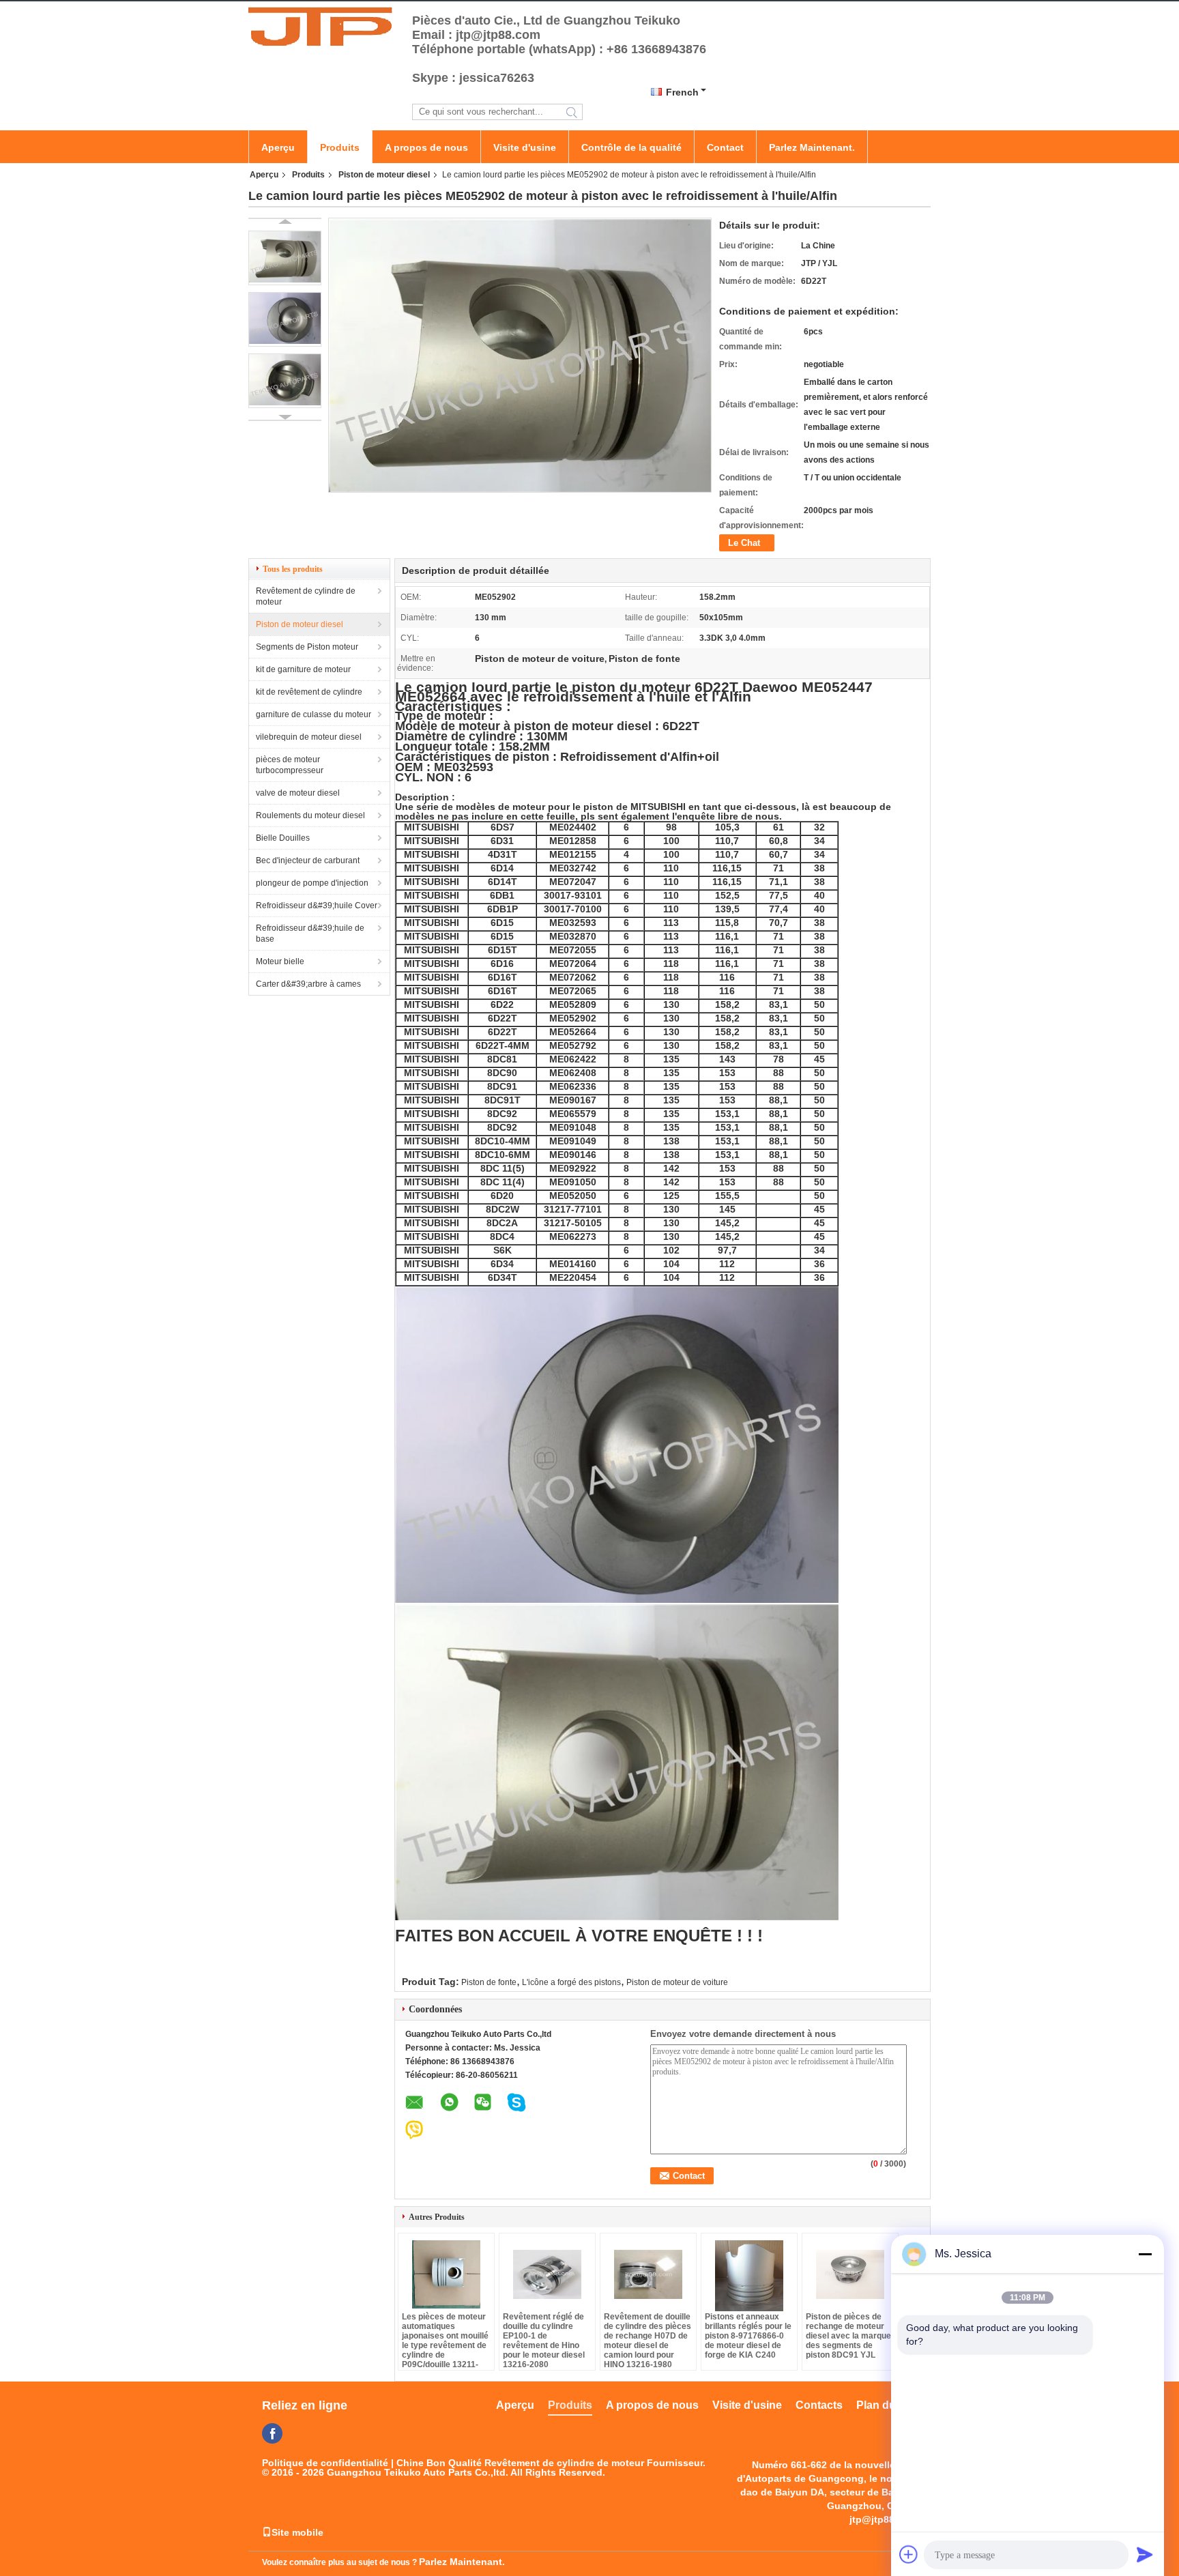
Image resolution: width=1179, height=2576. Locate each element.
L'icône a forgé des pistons (571, 1982)
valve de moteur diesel (298, 793)
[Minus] (1145, 2254)
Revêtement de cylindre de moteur (306, 596)
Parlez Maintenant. (812, 147)
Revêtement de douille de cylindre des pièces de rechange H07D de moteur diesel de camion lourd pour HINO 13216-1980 (647, 2341)
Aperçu (278, 147)
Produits (340, 147)
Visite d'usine (525, 147)
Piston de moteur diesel (384, 175)
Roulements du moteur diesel (310, 815)
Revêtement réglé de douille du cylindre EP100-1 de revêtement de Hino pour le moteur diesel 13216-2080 (544, 2341)
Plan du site (887, 2405)
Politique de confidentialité (325, 2463)
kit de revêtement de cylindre (309, 692)
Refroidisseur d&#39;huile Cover (317, 906)
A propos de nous (426, 147)
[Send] (1145, 2554)
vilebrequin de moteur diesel (309, 737)
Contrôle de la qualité (631, 147)
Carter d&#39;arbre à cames (308, 984)
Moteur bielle (280, 961)
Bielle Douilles (283, 838)
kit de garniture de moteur (303, 669)
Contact (725, 147)
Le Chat (744, 543)
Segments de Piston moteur (307, 647)
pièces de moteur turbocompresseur (290, 765)
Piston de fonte (489, 1982)
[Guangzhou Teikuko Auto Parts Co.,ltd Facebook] (272, 2433)
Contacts (819, 2405)
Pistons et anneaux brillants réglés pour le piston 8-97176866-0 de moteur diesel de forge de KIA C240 (748, 2336)
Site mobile (297, 2532)
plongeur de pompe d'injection (312, 883)
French (682, 92)
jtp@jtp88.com (883, 2519)
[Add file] (909, 2554)
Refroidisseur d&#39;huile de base (310, 934)
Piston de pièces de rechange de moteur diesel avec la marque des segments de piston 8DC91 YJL (848, 2336)
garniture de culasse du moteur (314, 714)
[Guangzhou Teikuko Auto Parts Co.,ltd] (323, 26)
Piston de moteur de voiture (677, 1982)
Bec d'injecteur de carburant (308, 860)
